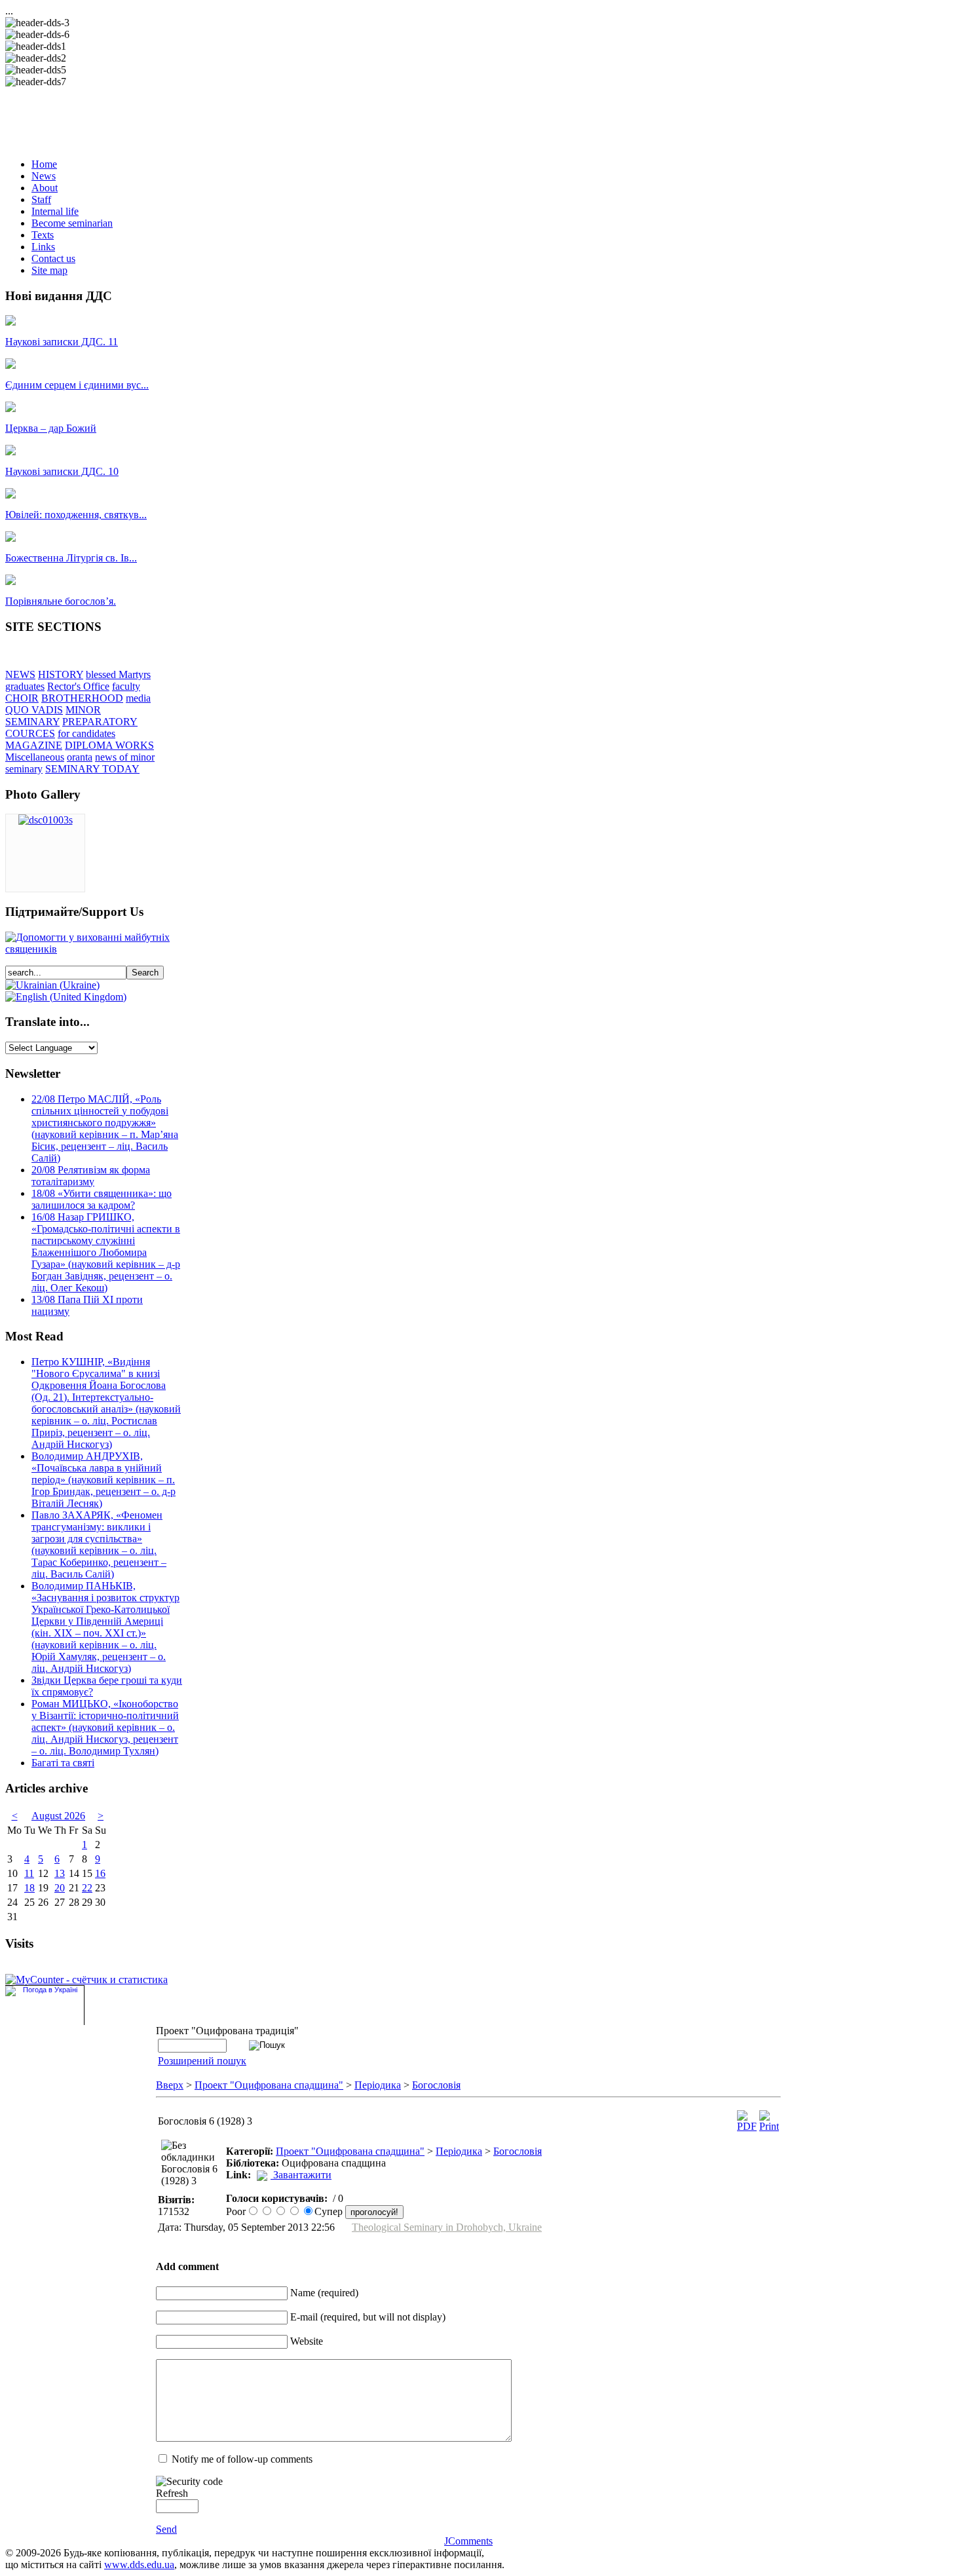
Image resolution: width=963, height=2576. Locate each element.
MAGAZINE (34, 745)
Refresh (172, 2493)
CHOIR (22, 698)
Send (166, 2529)
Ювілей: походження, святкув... (76, 515)
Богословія (436, 2085)
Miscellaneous (35, 757)
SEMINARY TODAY (92, 769)
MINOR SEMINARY (53, 716)
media (138, 698)
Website (307, 2341)
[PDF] (747, 2126)
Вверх (170, 2085)
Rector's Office (78, 686)
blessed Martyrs (118, 674)
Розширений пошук (202, 2061)
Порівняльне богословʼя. (61, 601)
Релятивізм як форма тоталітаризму (91, 1176)
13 (60, 1873)
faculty (126, 686)
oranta (80, 757)
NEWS (20, 674)
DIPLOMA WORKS (109, 745)
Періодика (378, 2085)
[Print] (769, 2126)
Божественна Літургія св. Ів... (71, 558)
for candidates (86, 733)
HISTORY (61, 674)
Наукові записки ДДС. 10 (62, 471)
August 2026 (58, 1816)
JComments (468, 2541)
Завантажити (302, 2175)
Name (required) (324, 2293)
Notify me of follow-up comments (242, 2459)
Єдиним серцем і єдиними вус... (77, 385)
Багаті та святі (63, 1763)
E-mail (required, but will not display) (368, 2317)
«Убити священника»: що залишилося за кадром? (102, 1199)
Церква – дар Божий (51, 428)
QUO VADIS (34, 710)
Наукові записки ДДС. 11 (62, 342)
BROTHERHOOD (82, 698)
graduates (25, 686)
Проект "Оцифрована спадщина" (269, 2085)
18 (29, 1888)
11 (29, 1873)
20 (60, 1888)
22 (87, 1888)
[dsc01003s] (46, 820)
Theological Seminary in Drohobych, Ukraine (447, 2227)
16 (100, 1873)
